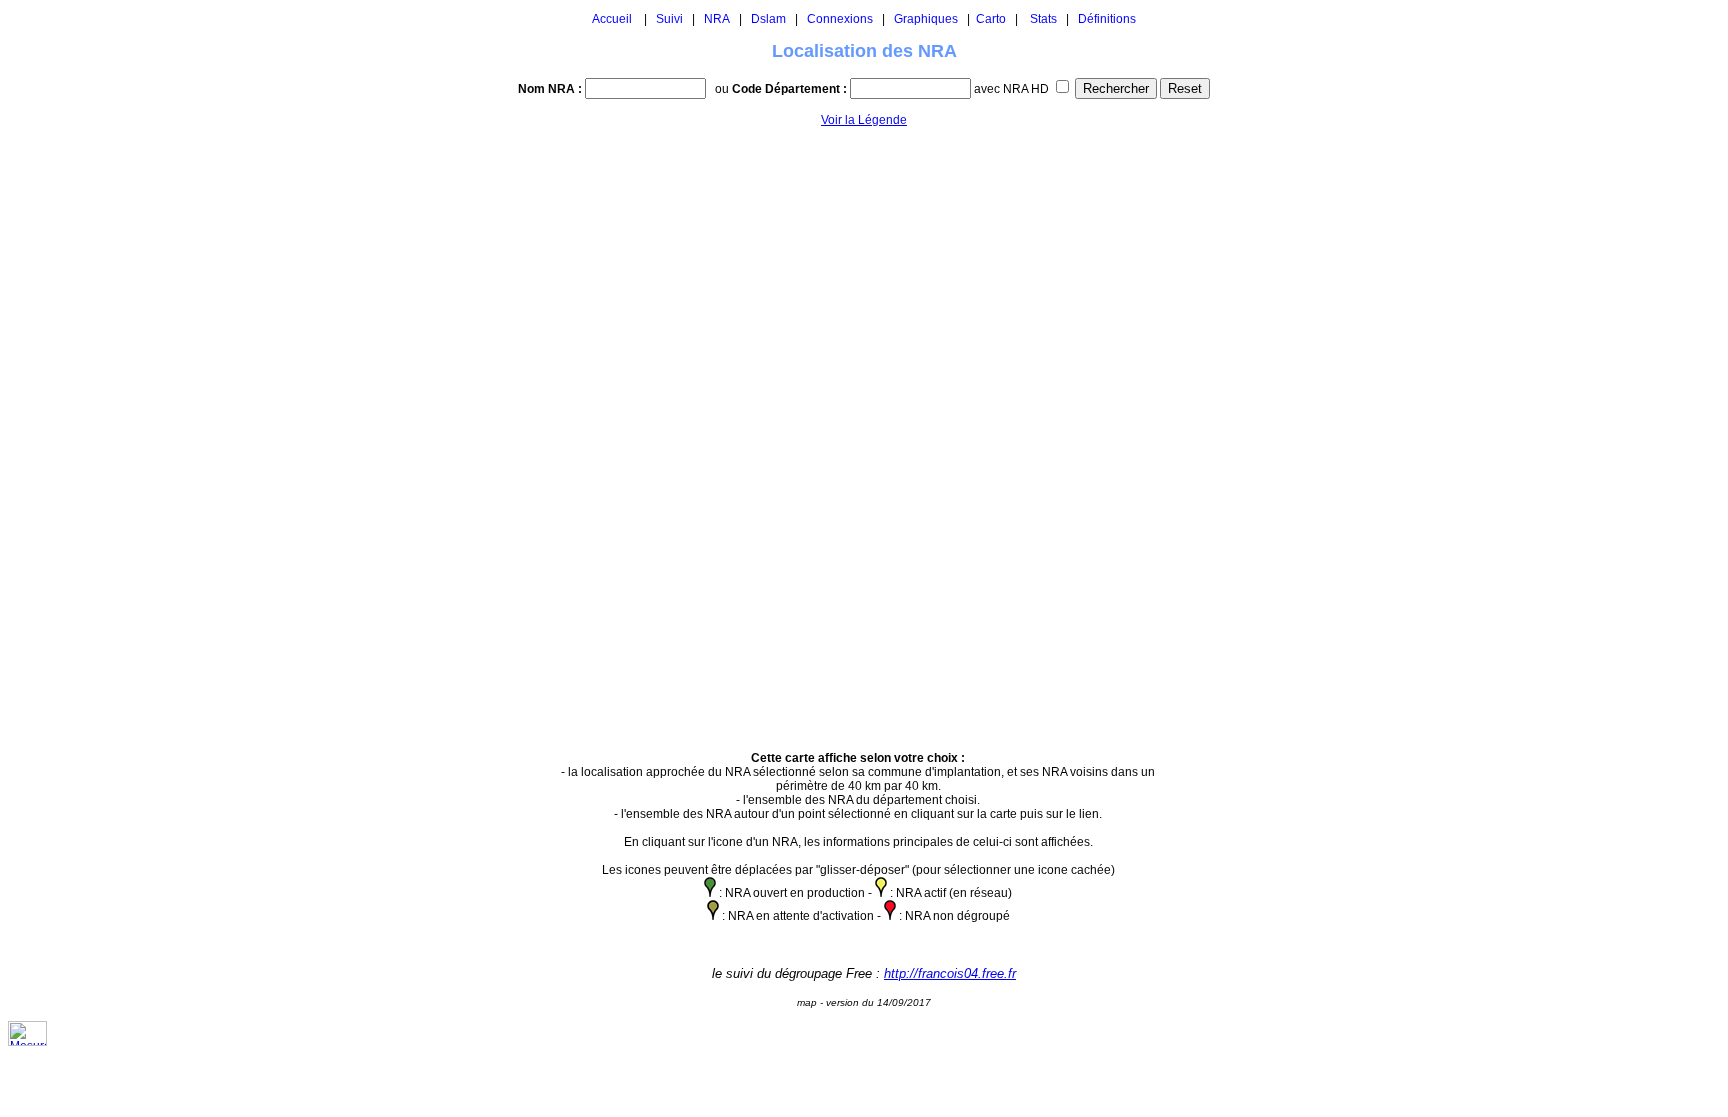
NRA (717, 19)
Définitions (1107, 19)
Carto (991, 19)
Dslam (768, 19)
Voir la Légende (864, 120)
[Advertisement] (1231, 430)
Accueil (612, 19)
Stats (1043, 19)
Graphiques (926, 19)
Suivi (669, 19)
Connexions (840, 19)
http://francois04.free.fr (950, 973)
